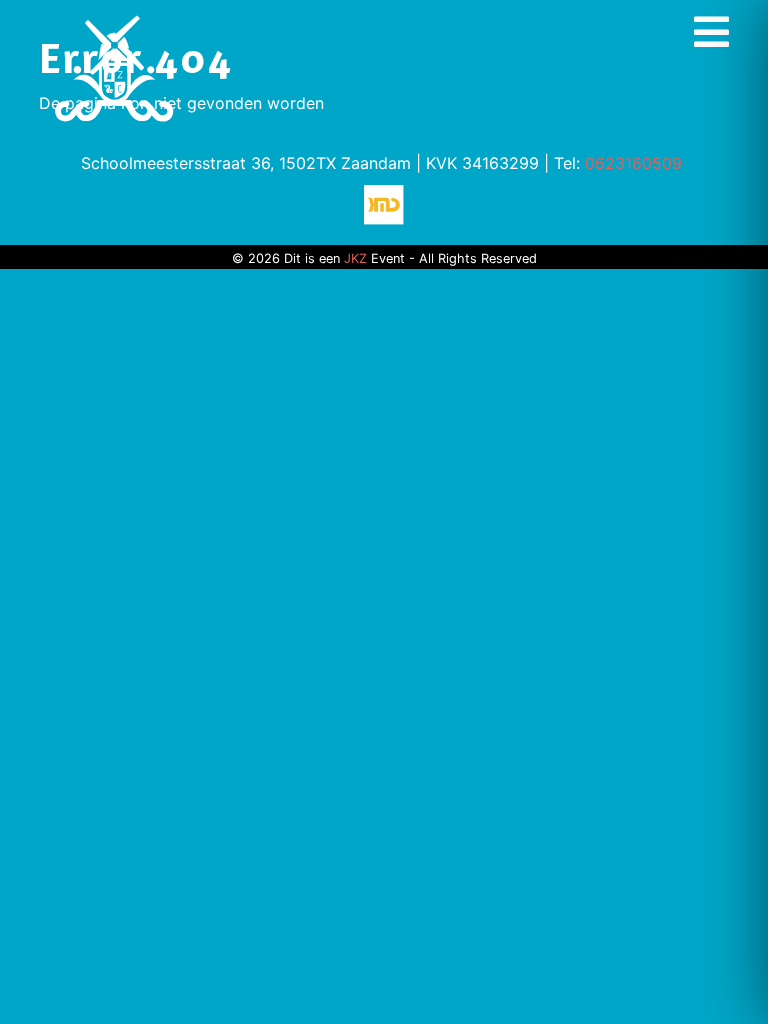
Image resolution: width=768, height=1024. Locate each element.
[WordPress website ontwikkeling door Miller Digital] (384, 203)
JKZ (355, 258)
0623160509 (633, 163)
